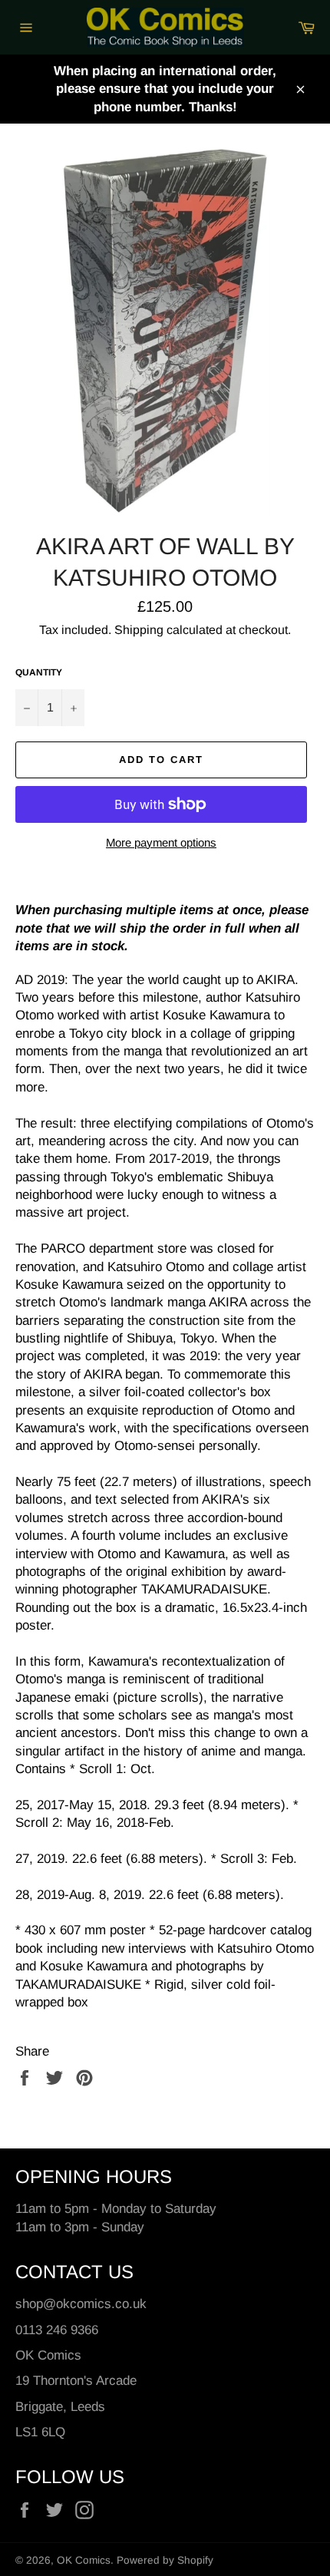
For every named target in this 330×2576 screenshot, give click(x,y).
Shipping (139, 630)
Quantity (39, 672)
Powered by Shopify (165, 2560)
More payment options (161, 842)
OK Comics (84, 2560)
